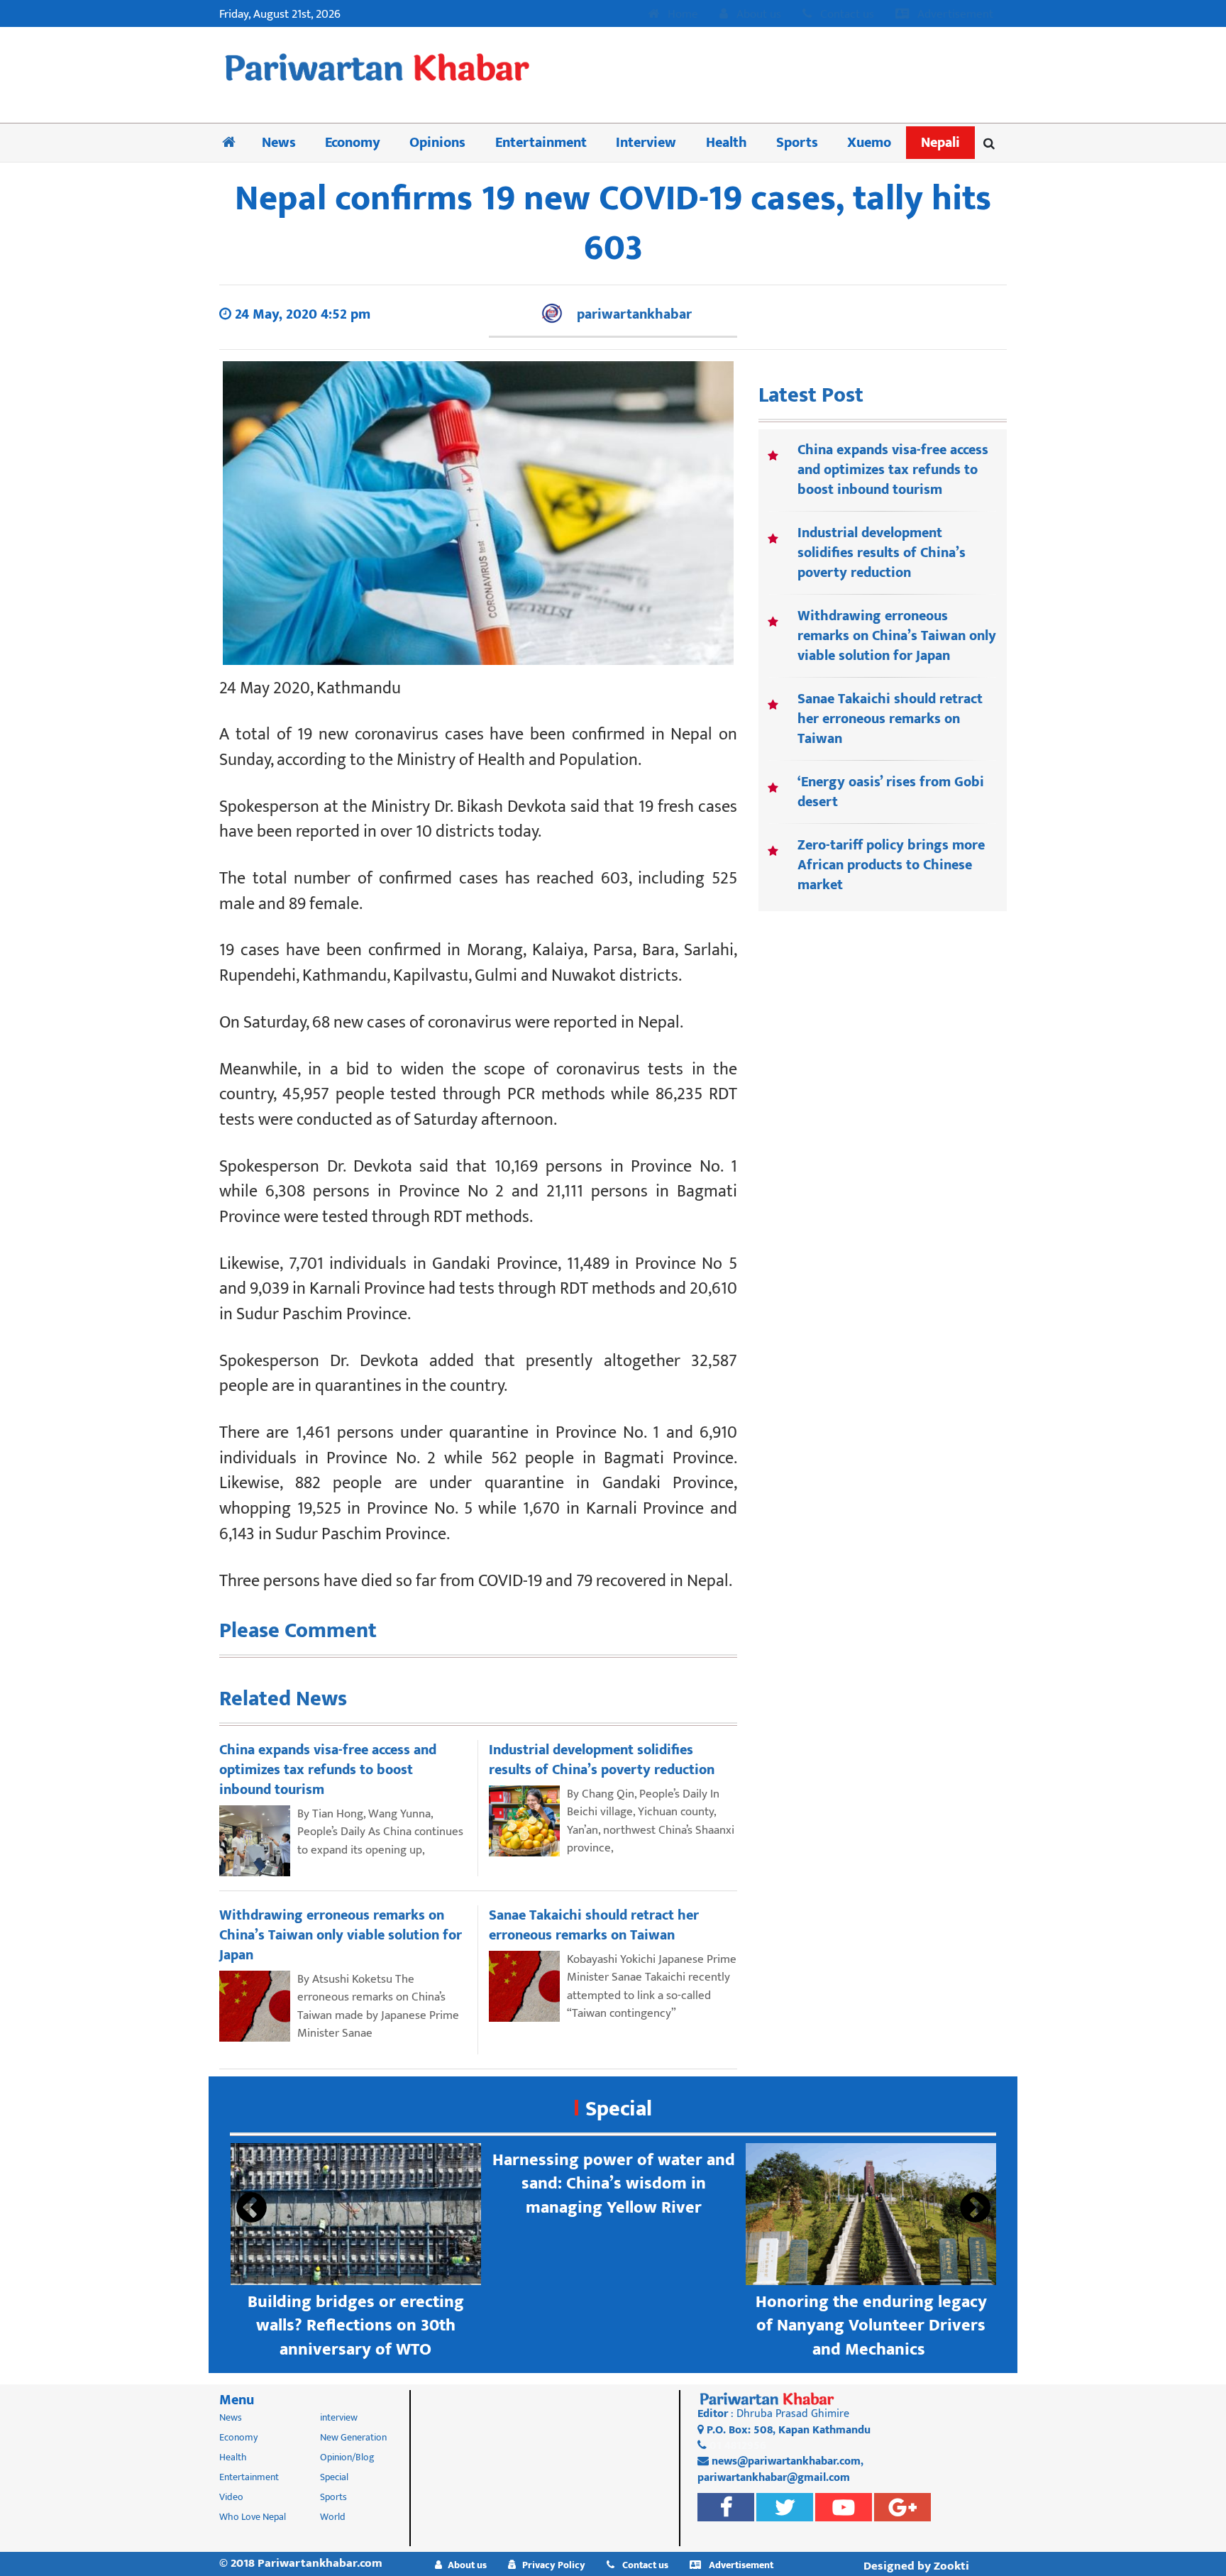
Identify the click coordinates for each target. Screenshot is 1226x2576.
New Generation (353, 2437)
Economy (353, 143)
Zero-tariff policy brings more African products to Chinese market (891, 865)
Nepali (940, 143)
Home (681, 15)
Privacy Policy (554, 2565)
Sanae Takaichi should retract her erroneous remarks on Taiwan (890, 719)
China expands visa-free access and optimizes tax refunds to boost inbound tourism (893, 470)
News (279, 143)
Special (619, 2109)
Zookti (951, 2566)
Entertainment (541, 143)
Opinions (437, 143)
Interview (646, 143)
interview (339, 2417)
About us (757, 15)
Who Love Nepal (253, 2517)
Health (727, 143)
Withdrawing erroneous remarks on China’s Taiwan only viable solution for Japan (897, 636)
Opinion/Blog (347, 2457)
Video (231, 2497)
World (333, 2517)
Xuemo (869, 143)
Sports (797, 143)
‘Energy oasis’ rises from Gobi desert (891, 792)
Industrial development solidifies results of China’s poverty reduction (882, 553)
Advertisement (954, 15)
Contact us (846, 15)
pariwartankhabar (634, 314)
